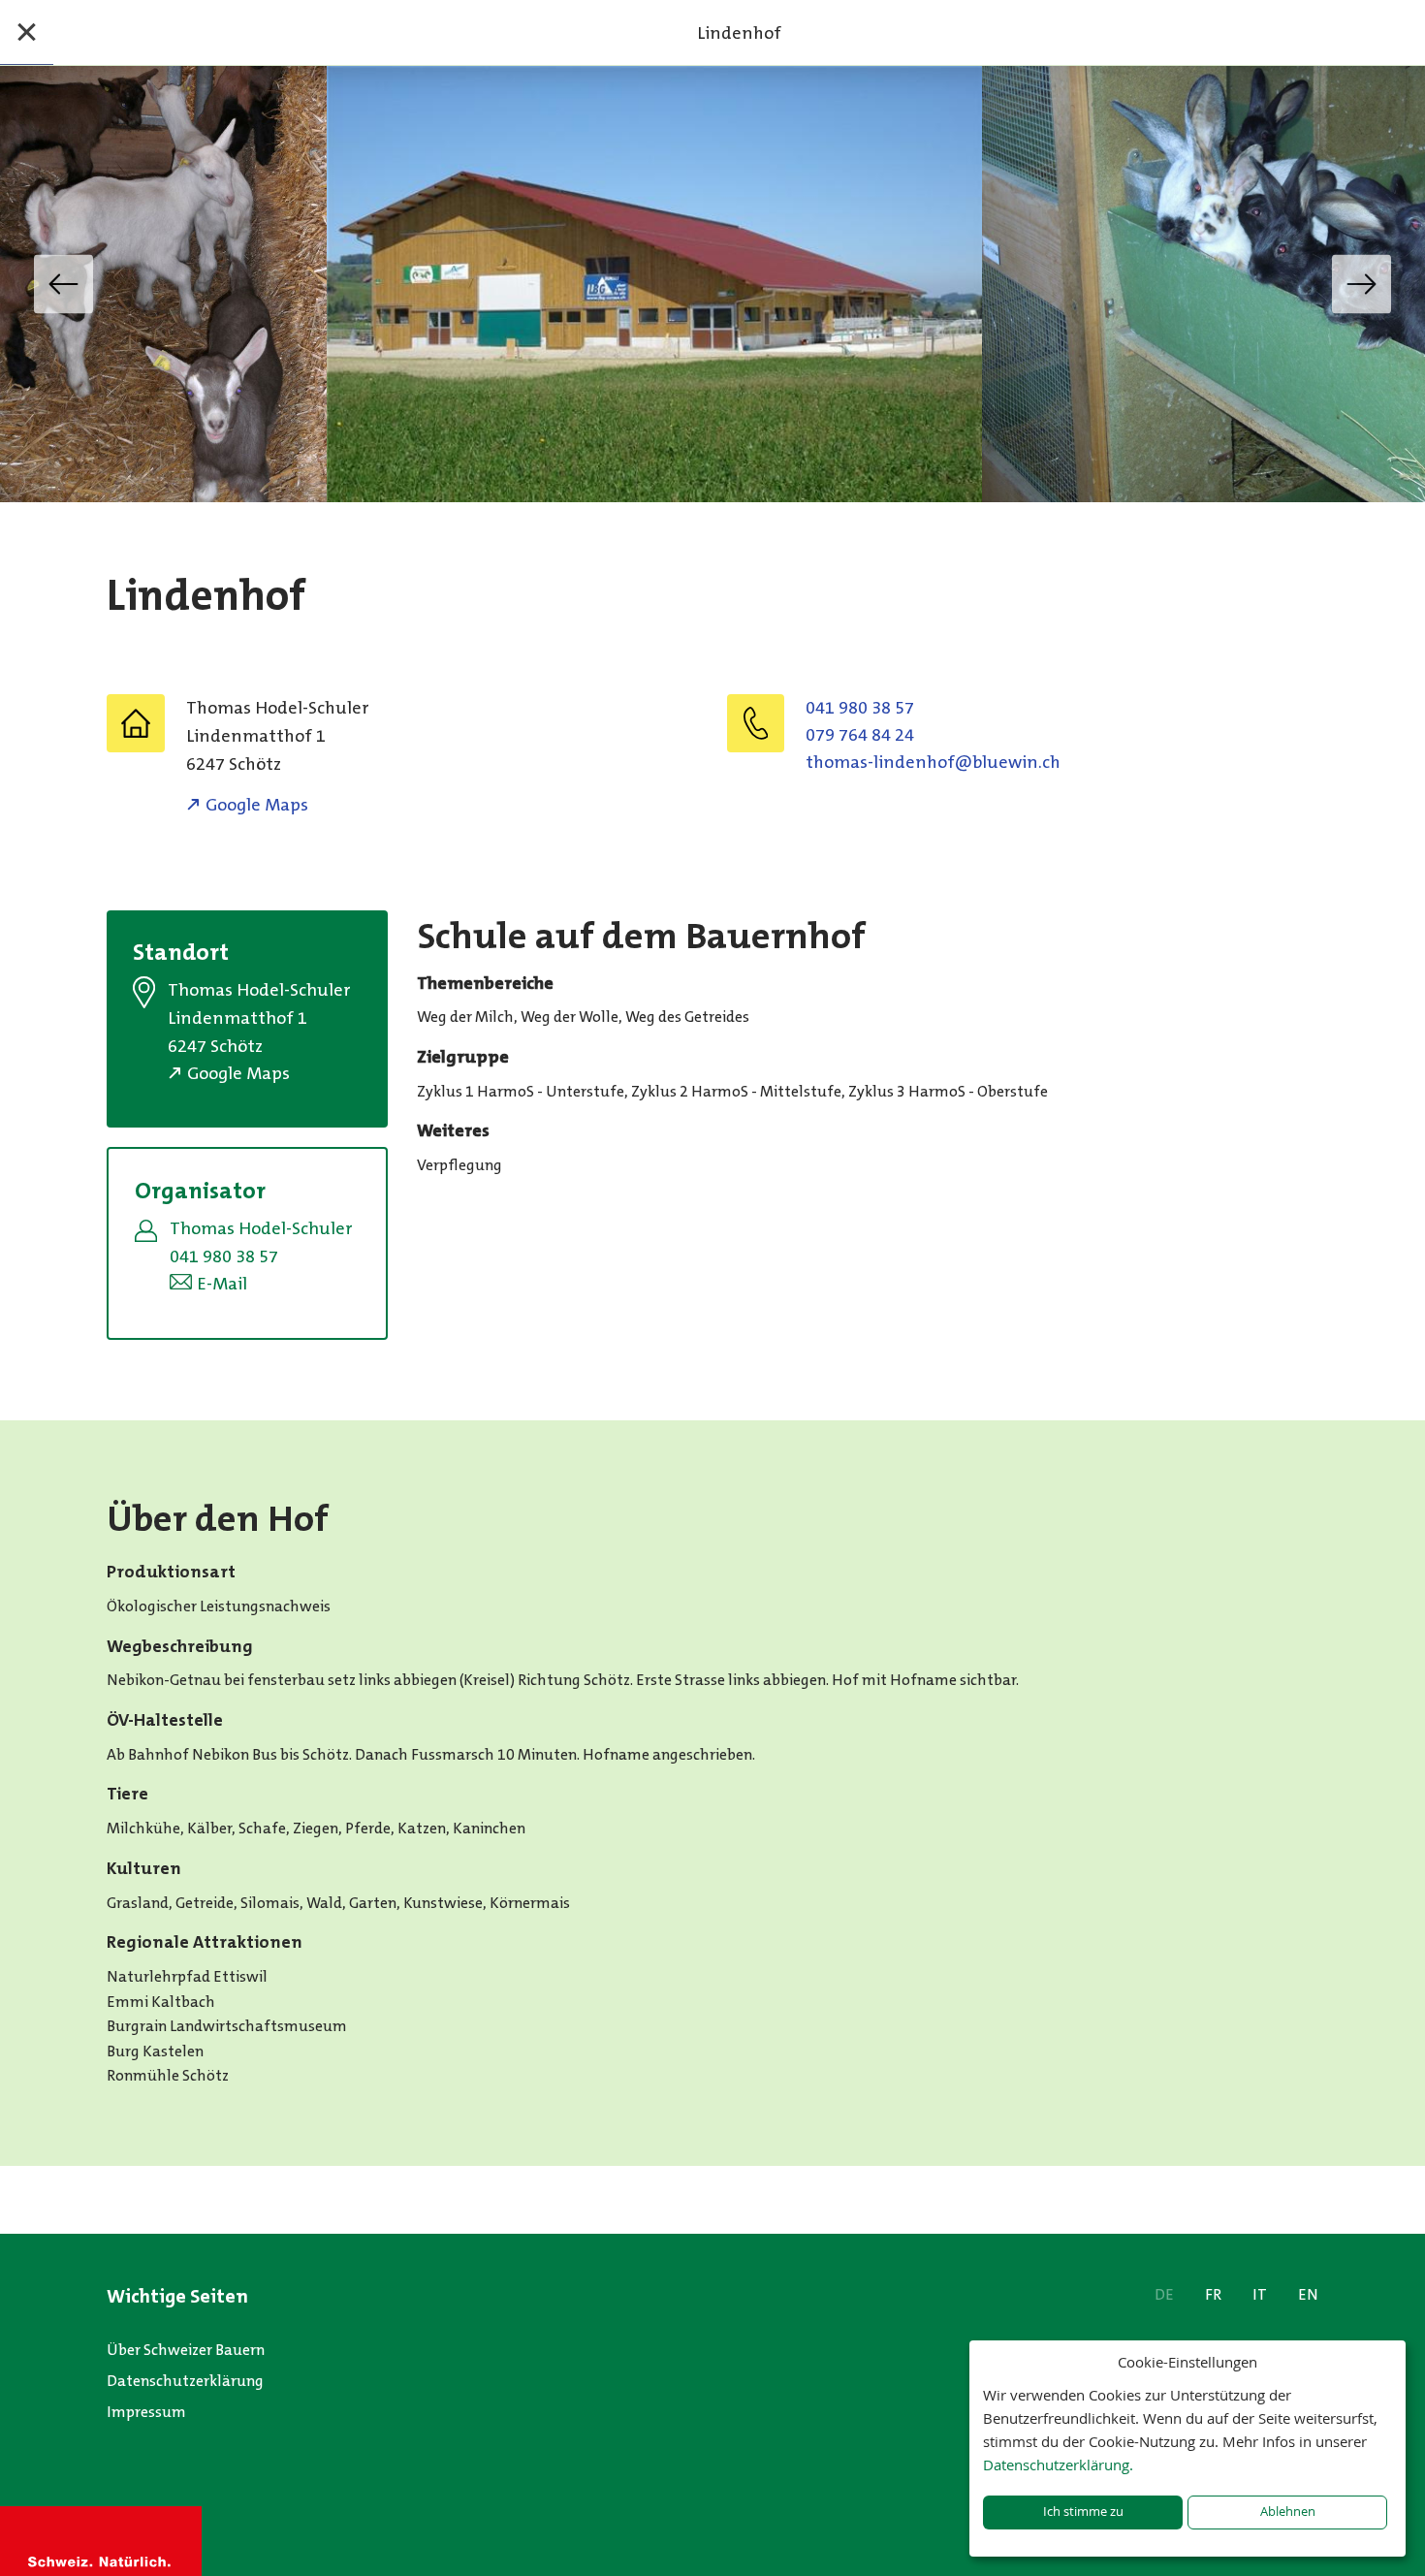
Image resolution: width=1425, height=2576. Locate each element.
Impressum (146, 2412)
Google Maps (257, 805)
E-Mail (222, 1284)
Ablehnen (1288, 2512)
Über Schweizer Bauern (186, 2350)
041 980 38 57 (860, 708)
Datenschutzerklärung (185, 2381)
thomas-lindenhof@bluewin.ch (933, 762)
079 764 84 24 (860, 735)
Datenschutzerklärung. (1058, 2465)
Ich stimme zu (1083, 2512)
